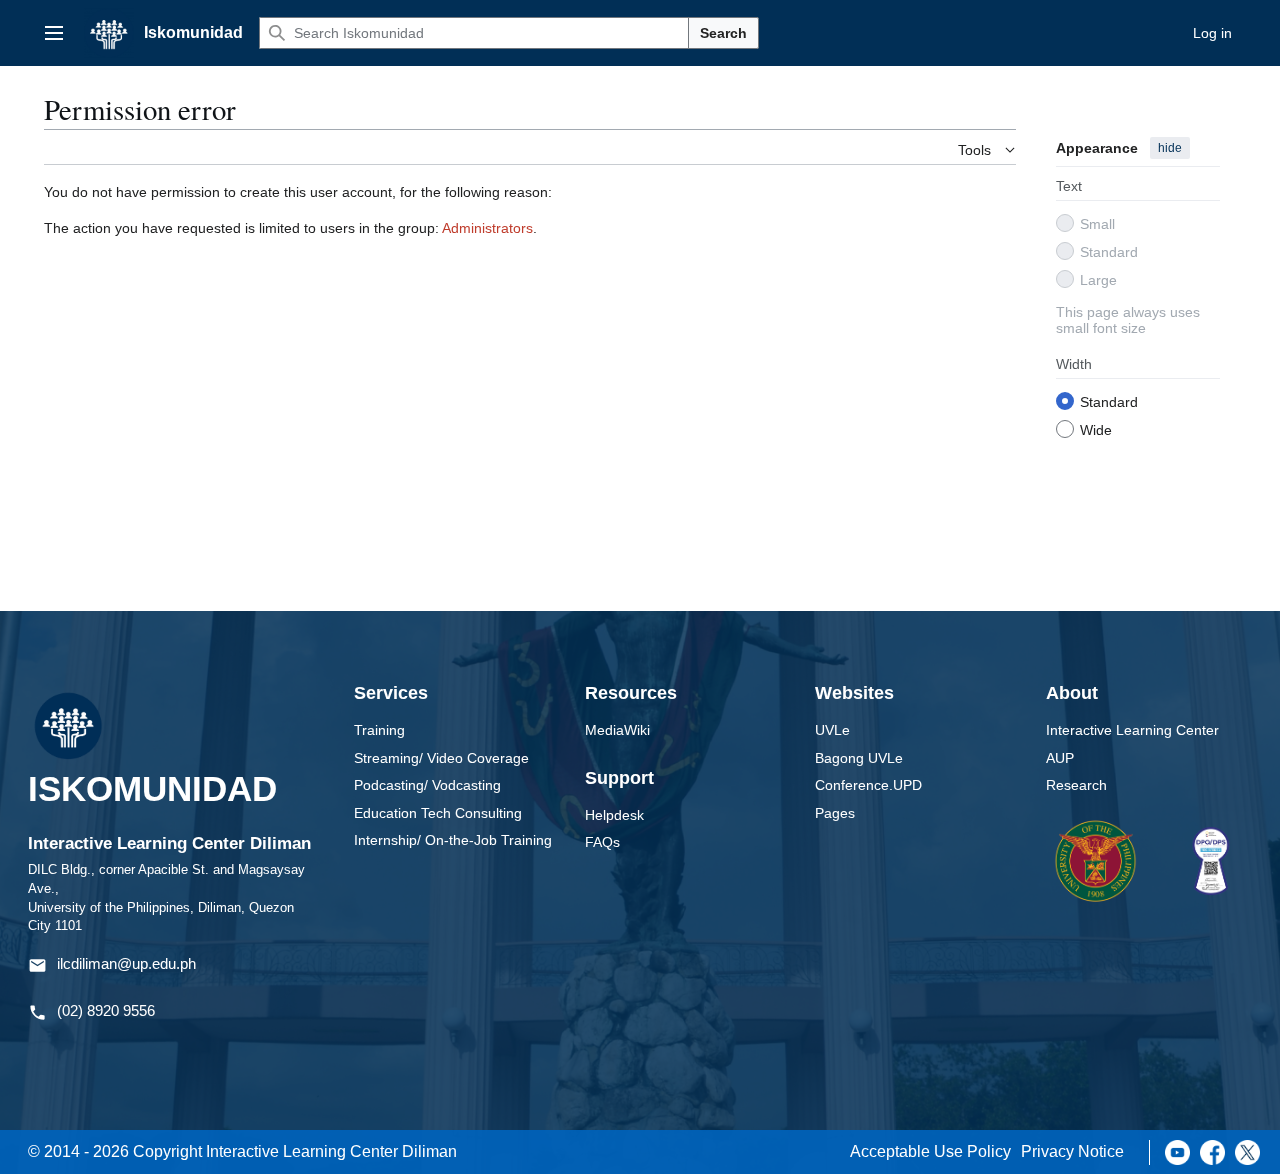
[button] (54, 33)
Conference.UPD (868, 785)
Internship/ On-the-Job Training (453, 840)
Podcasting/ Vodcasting (427, 785)
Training (379, 730)
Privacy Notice (1072, 1151)
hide (1170, 148)
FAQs (602, 842)
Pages (835, 813)
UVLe (832, 730)
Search (723, 33)
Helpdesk (614, 815)
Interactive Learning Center (1132, 730)
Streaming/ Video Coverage (441, 758)
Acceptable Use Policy (930, 1151)
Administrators (487, 228)
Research (1076, 785)
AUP (1060, 758)
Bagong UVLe (859, 758)
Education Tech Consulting (438, 813)
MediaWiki (617, 730)
